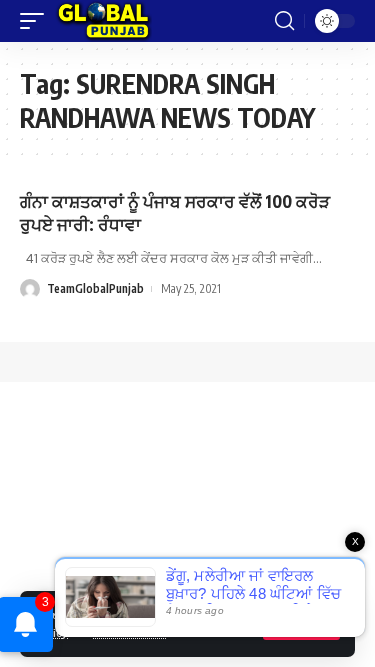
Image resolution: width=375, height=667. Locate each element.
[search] (284, 21)
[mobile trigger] (37, 21)
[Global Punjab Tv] (103, 21)
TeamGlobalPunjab (95, 288)
